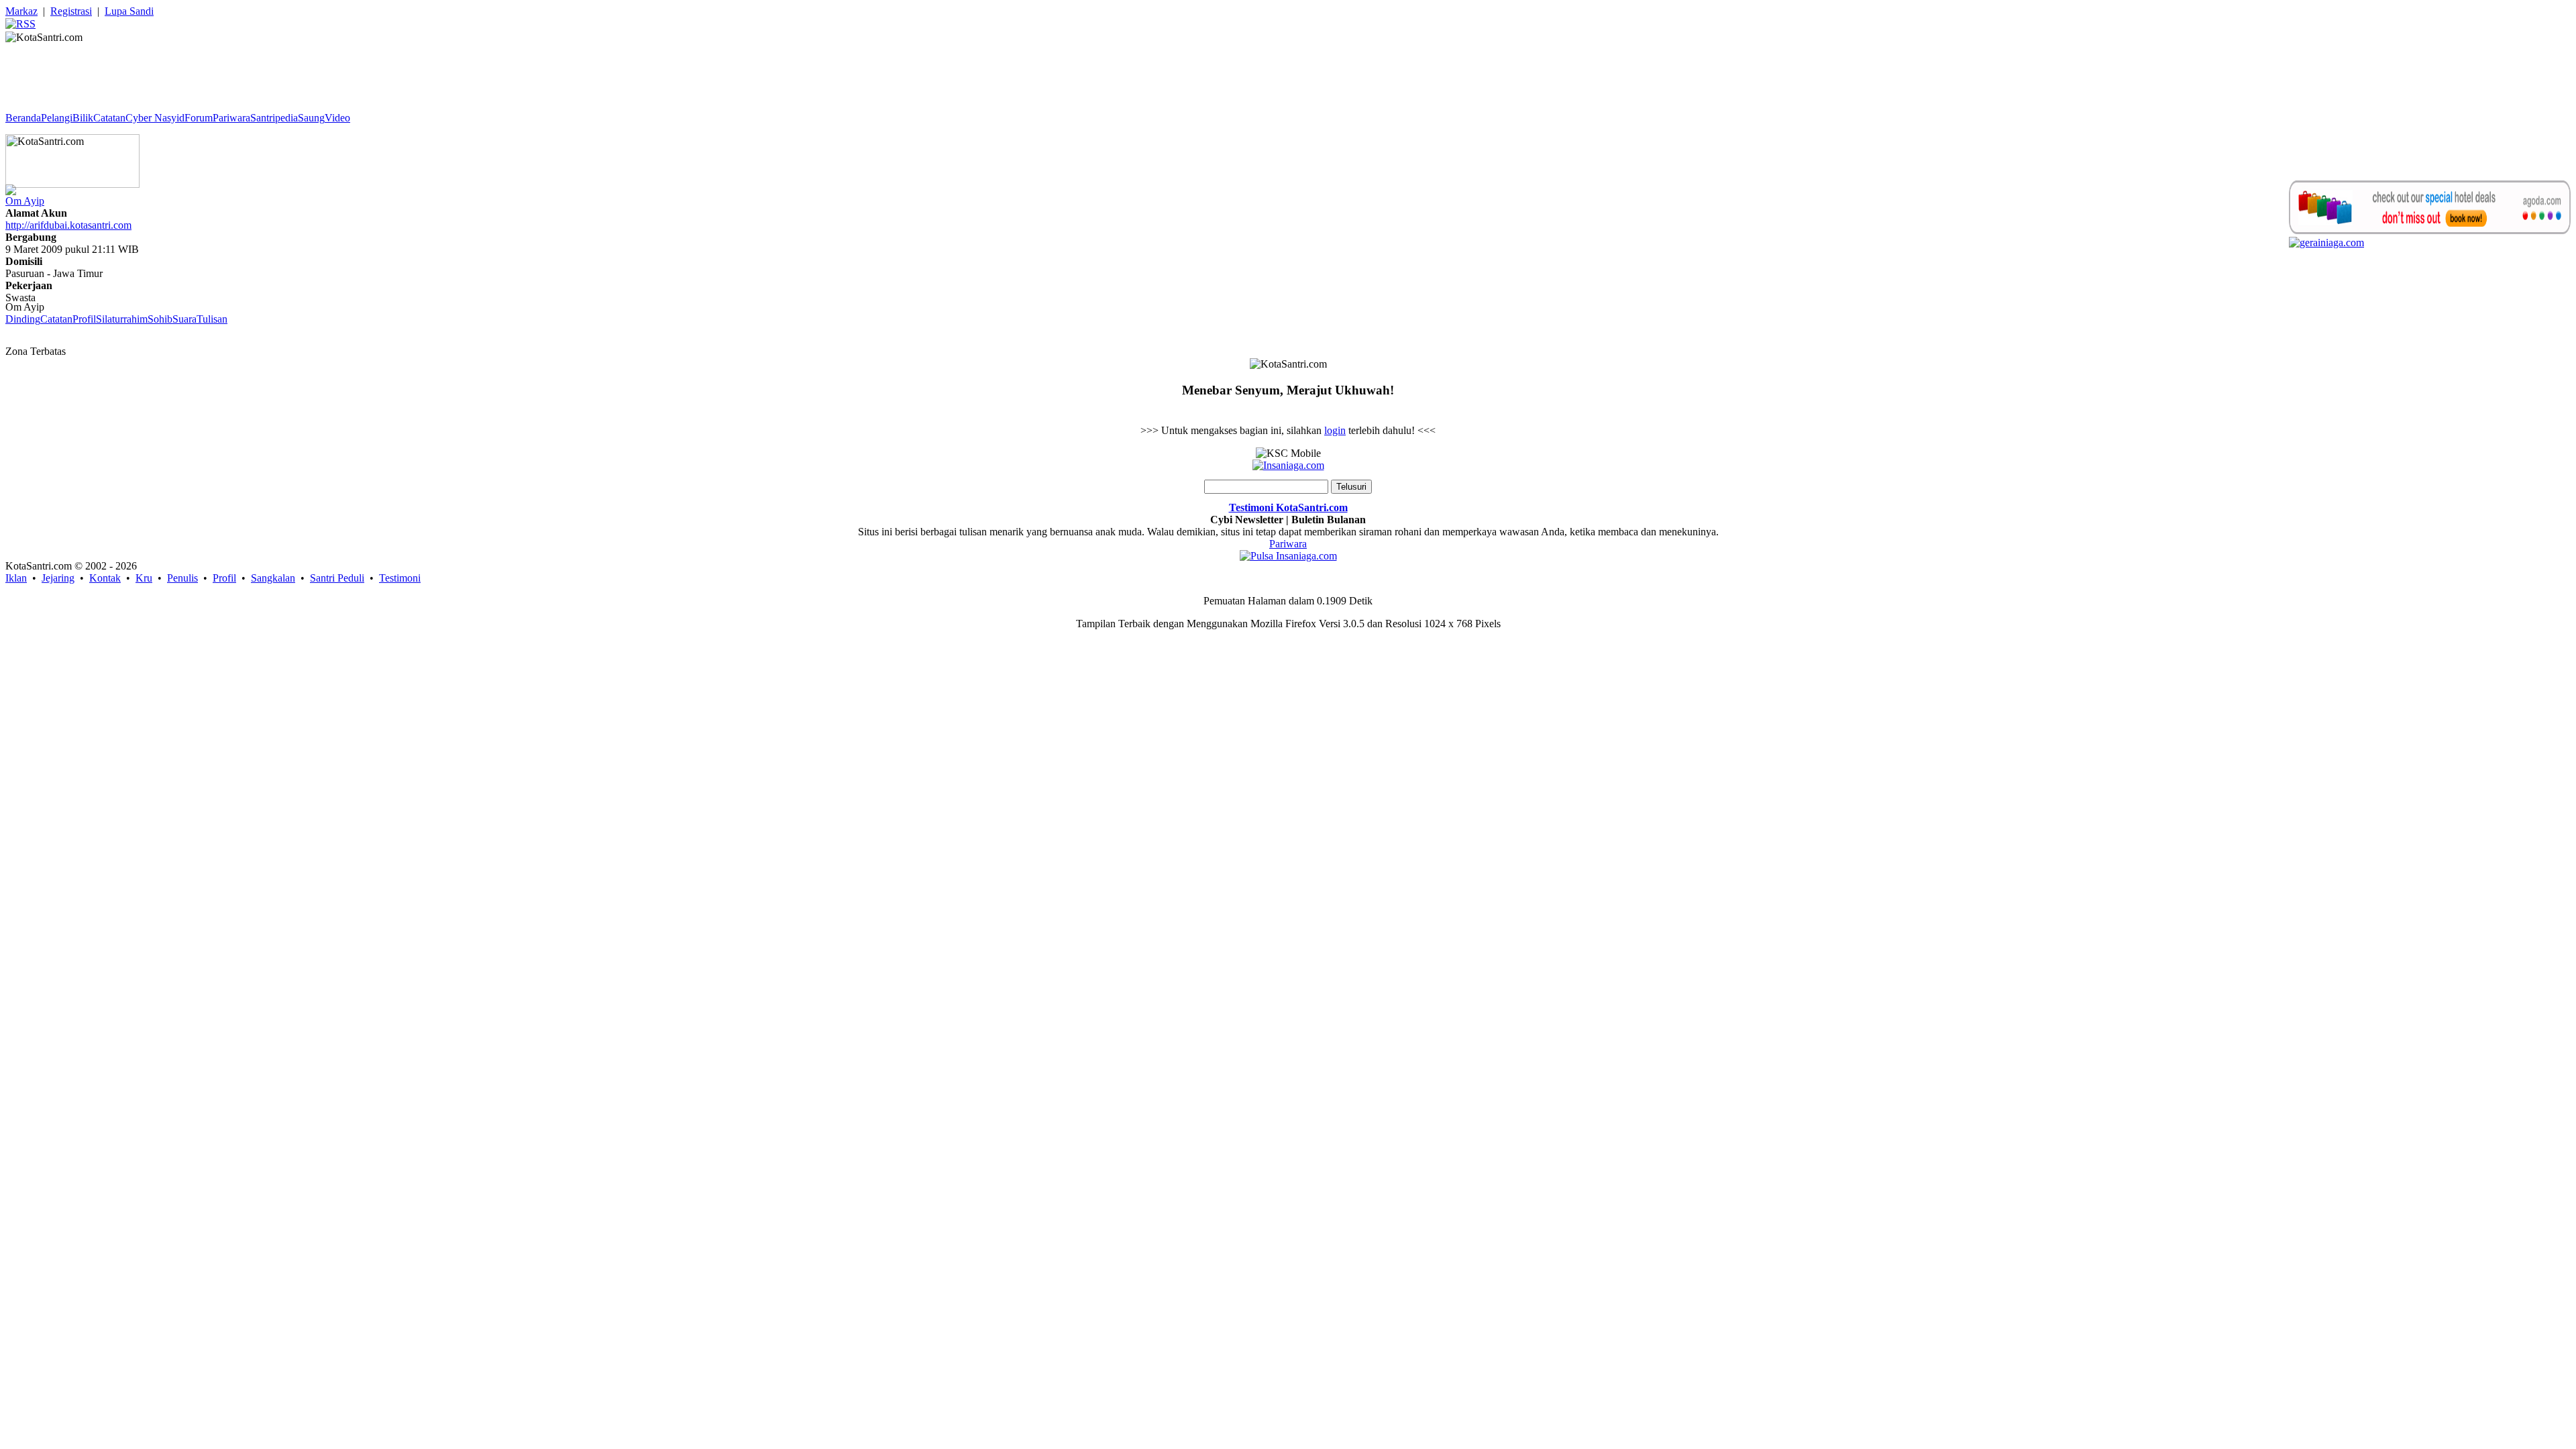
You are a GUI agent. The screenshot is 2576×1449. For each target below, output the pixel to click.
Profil (84, 319)
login (1335, 430)
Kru (144, 578)
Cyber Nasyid (155, 118)
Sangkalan (273, 578)
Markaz (21, 11)
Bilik (83, 118)
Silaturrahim (122, 319)
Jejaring (58, 578)
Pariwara (231, 118)
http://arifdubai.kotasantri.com (68, 225)
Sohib (160, 319)
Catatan (109, 118)
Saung (311, 118)
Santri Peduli (337, 578)
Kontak (105, 578)
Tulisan (212, 319)
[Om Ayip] (11, 186)
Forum (199, 118)
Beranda (23, 118)
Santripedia (274, 118)
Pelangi (57, 118)
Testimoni (400, 578)
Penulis (182, 578)
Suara (184, 319)
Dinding (23, 319)
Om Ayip (25, 201)
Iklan (16, 578)
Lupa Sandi (129, 11)
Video (337, 118)
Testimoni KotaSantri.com (1288, 507)
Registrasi (71, 11)
